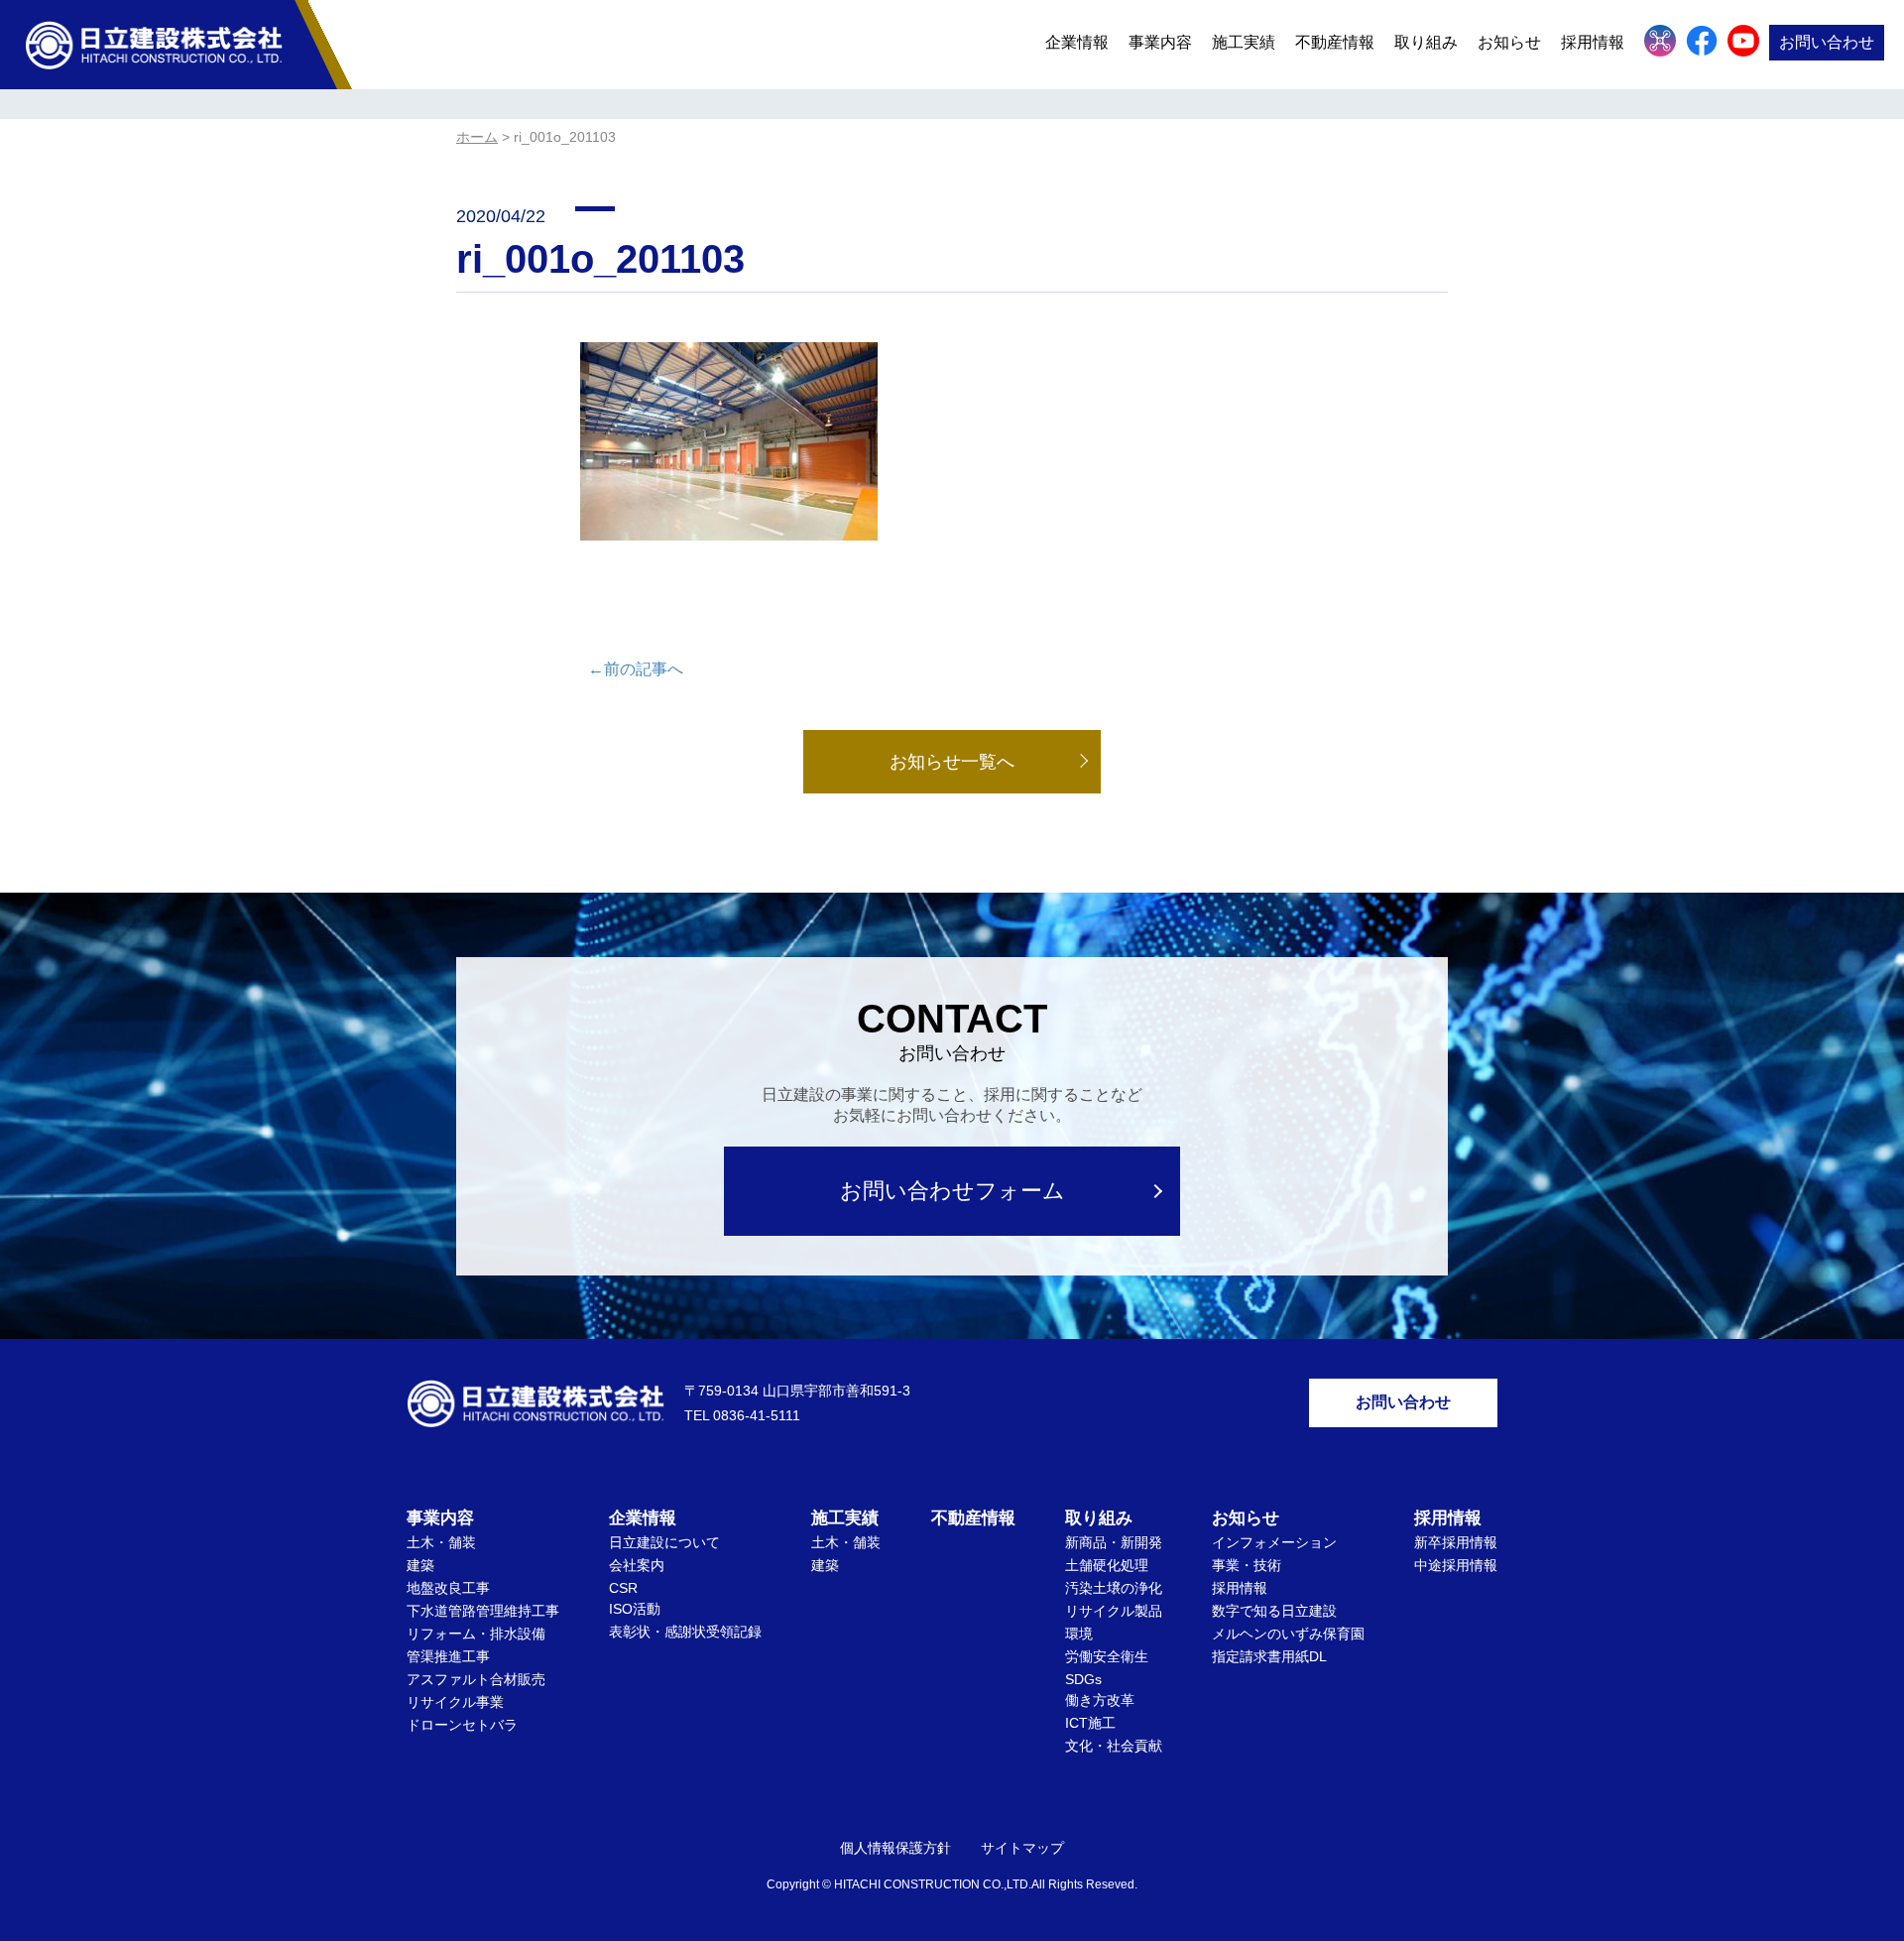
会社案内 (637, 1565)
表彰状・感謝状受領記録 (685, 1632)
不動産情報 (1335, 42)
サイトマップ (1022, 1848)
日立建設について (664, 1542)
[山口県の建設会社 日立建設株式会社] (154, 44)
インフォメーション (1274, 1542)
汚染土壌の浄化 (1114, 1588)
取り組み (1426, 42)
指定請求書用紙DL (1269, 1656)
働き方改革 (1100, 1700)
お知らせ (1509, 42)
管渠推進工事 (448, 1656)
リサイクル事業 (455, 1702)
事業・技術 (1247, 1565)
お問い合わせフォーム (952, 1191)
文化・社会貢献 (1114, 1746)
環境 (1079, 1634)
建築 (420, 1565)
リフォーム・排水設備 (476, 1634)
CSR (623, 1588)
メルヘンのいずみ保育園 (1288, 1634)
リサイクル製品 (1114, 1611)
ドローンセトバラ (462, 1725)
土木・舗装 (441, 1542)
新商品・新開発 (1114, 1542)
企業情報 (1077, 42)
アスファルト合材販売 (476, 1679)
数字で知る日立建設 (1274, 1611)
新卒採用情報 (1456, 1542)
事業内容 (1160, 42)
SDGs (1083, 1679)
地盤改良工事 (448, 1588)
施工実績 (1244, 42)
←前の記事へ (636, 669)
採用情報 (1240, 1588)
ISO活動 (635, 1609)
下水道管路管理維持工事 (483, 1611)
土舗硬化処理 (1107, 1565)
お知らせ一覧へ (952, 762)
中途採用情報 (1456, 1565)
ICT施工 (1090, 1723)
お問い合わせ (1827, 42)
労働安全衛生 (1107, 1656)
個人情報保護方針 (895, 1848)
